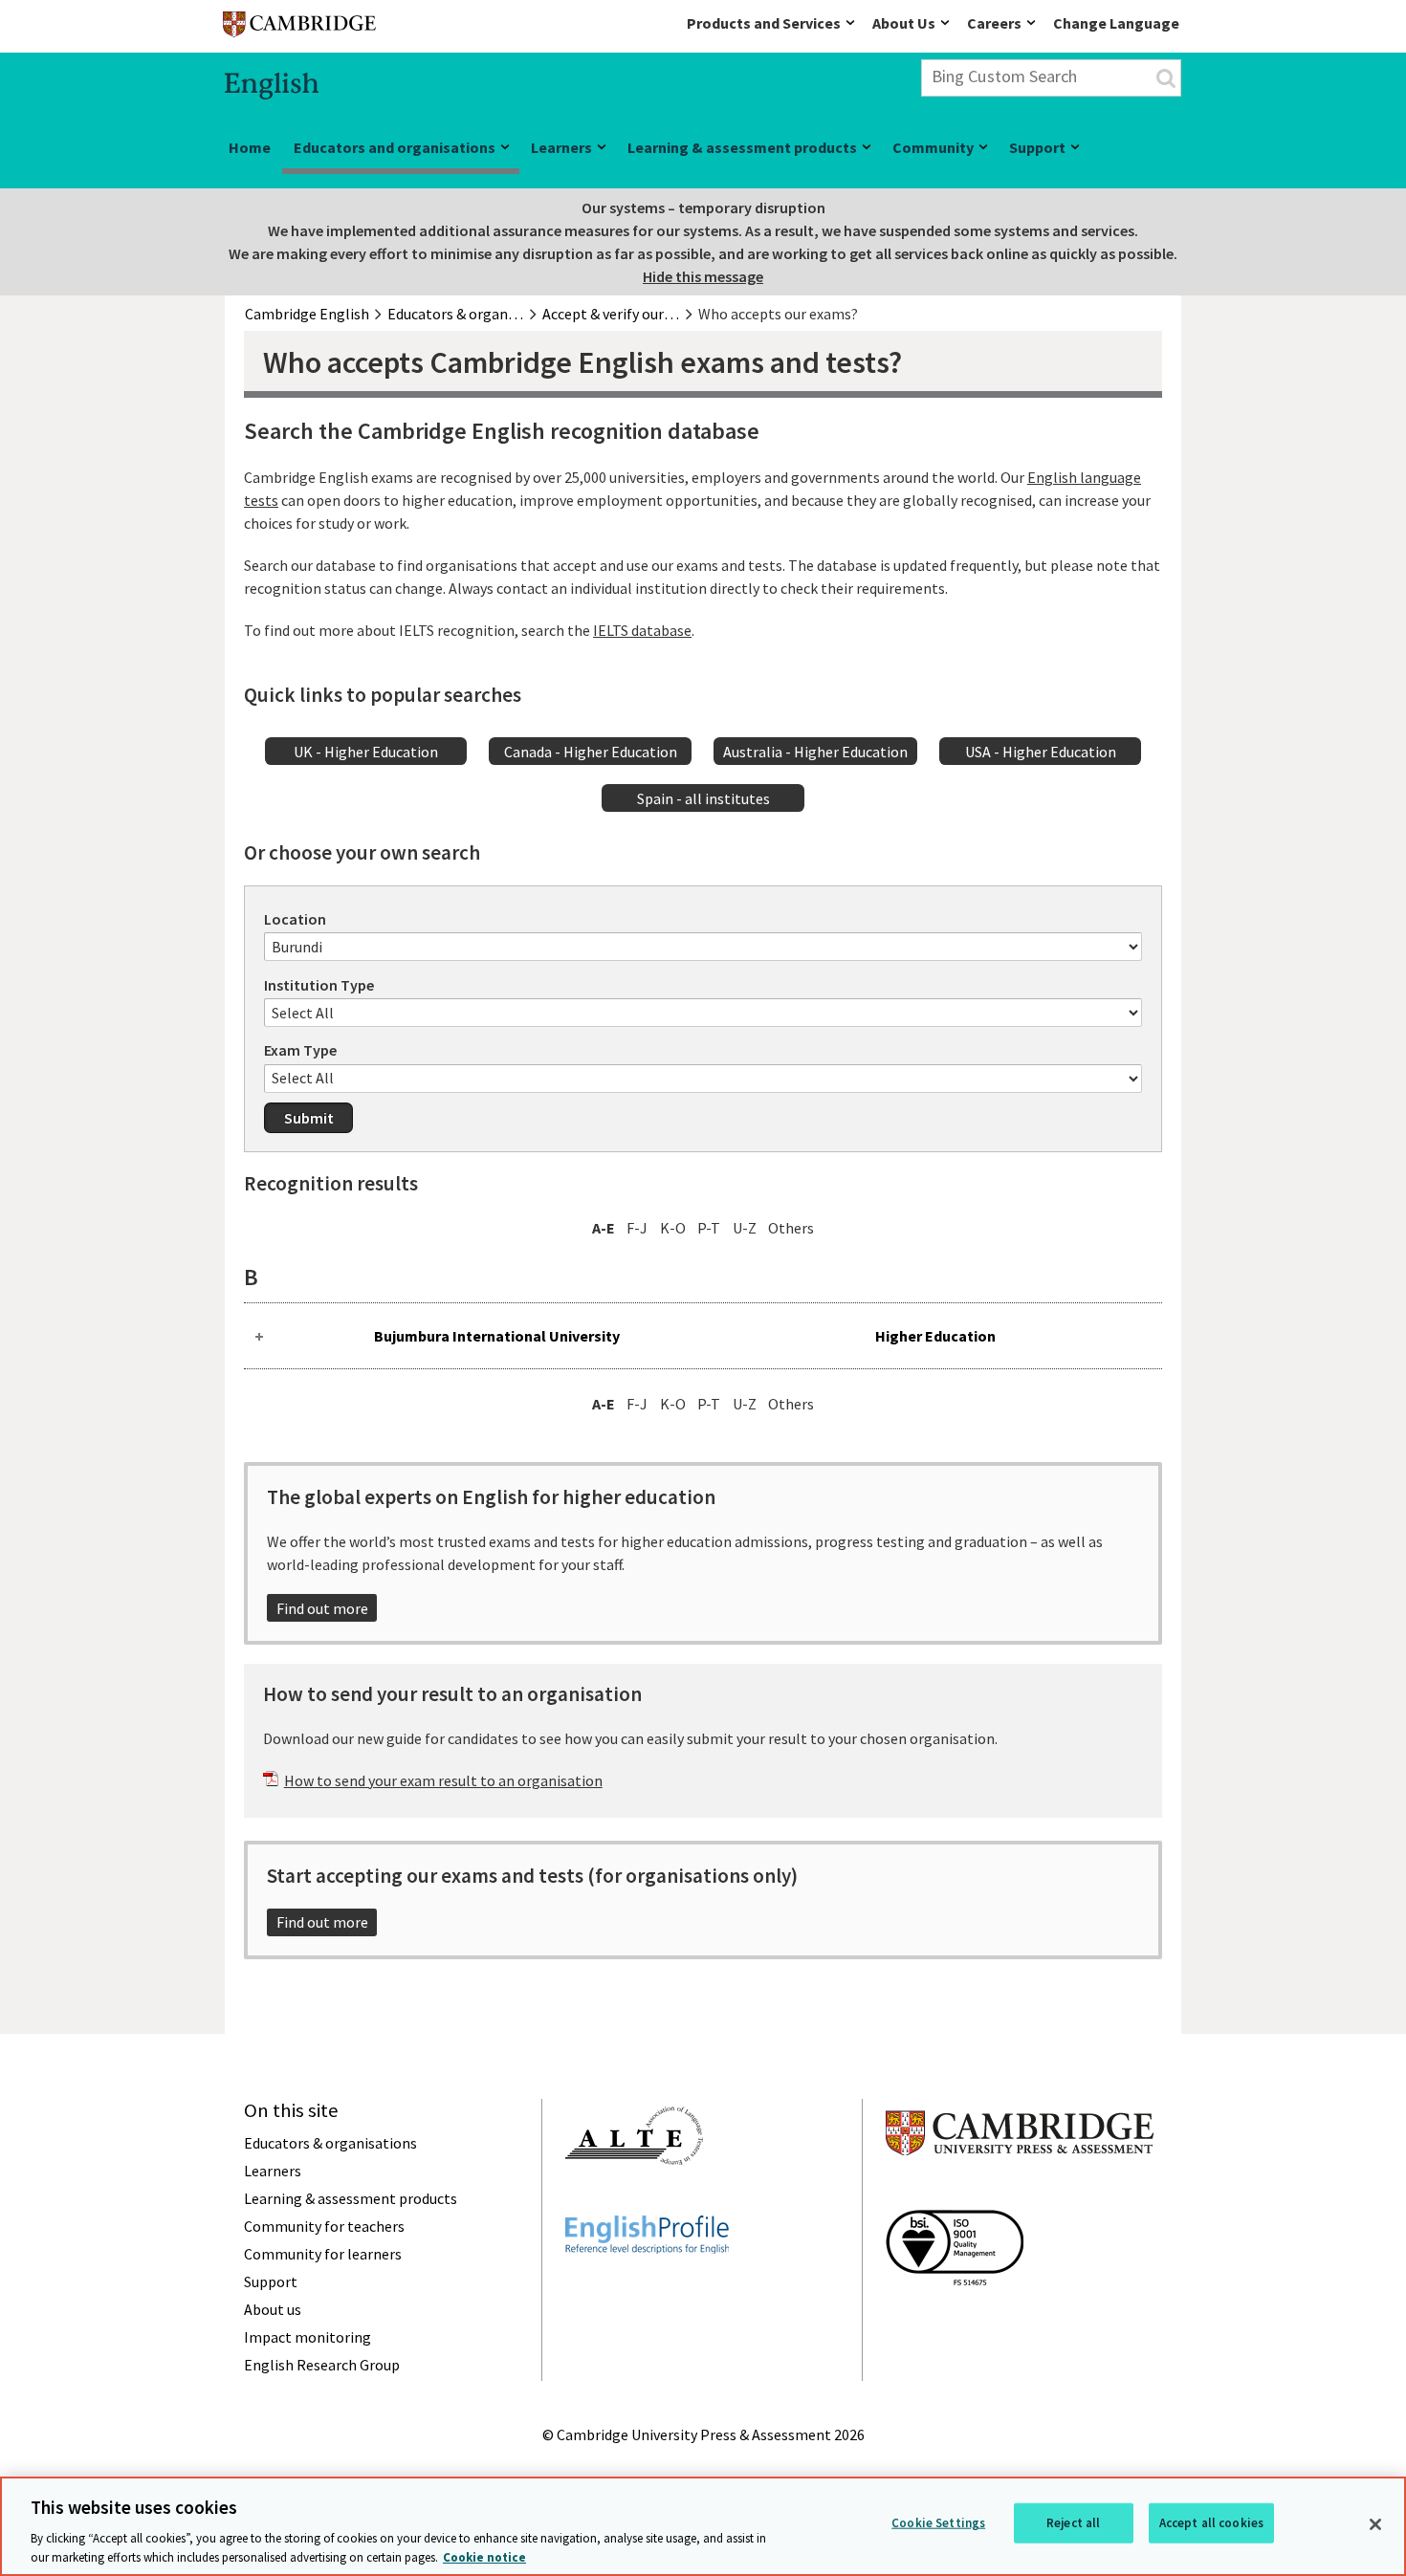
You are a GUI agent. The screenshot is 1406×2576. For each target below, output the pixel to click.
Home (250, 147)
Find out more (322, 1608)
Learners (561, 147)
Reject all (1073, 2523)
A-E (604, 1228)
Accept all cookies (1211, 2523)
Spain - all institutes (703, 798)
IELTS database (642, 630)
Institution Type (319, 985)
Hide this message (703, 276)
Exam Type (300, 1050)
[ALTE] (634, 2199)
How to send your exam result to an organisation (443, 1780)
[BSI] (955, 2320)
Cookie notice (484, 2556)
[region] (703, 2526)
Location (295, 919)
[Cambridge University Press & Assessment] (1020, 2194)
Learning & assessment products (742, 147)
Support (1037, 147)
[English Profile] (647, 2288)
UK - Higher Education (366, 752)
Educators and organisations (395, 147)
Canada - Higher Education (591, 752)
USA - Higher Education (1041, 752)
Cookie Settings (938, 2523)
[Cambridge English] (299, 28)
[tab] (703, 1336)
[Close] (1375, 2524)
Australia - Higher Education (815, 752)
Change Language (1116, 23)
